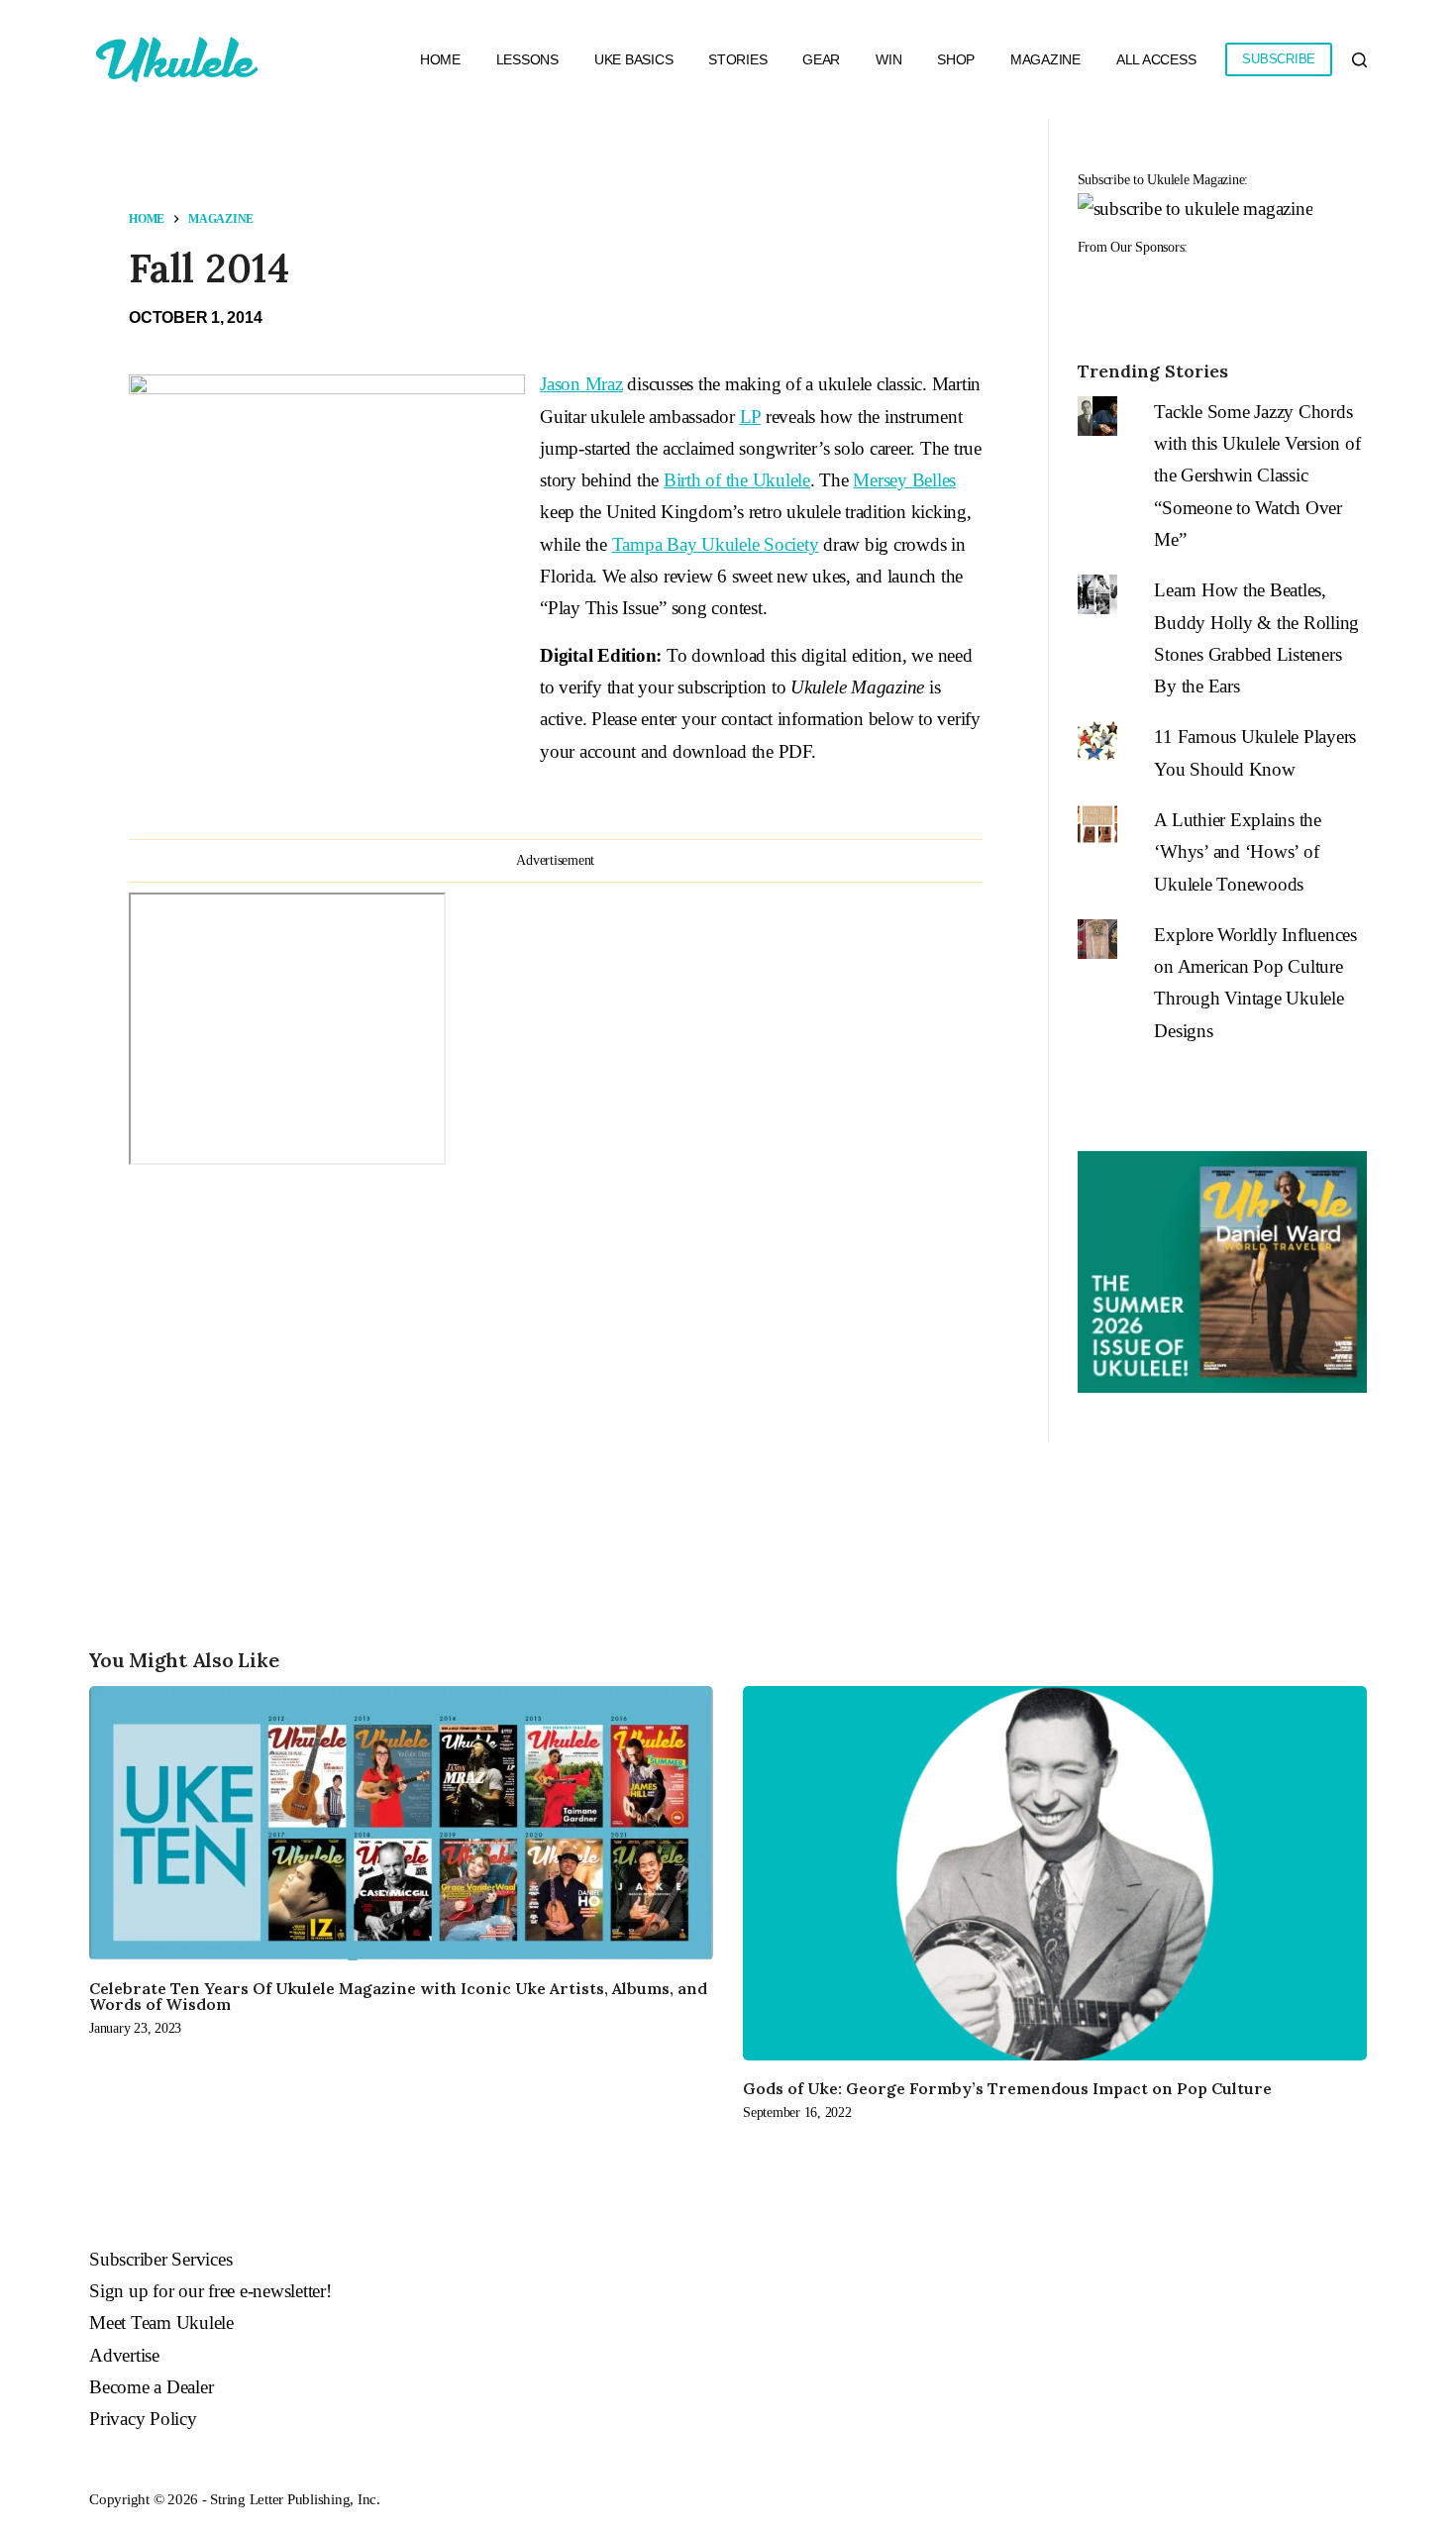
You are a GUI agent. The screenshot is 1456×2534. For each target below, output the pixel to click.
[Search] (1359, 60)
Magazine (1045, 59)
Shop (956, 59)
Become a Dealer (151, 2387)
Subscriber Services (160, 2259)
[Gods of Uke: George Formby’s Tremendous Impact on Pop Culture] (1055, 1873)
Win (888, 59)
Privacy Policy (143, 2419)
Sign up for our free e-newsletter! (210, 2291)
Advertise (124, 2355)
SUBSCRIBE (1279, 59)
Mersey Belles (904, 480)
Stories (737, 59)
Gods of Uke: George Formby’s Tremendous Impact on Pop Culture (1007, 2088)
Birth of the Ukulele (737, 480)
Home (440, 59)
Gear (821, 59)
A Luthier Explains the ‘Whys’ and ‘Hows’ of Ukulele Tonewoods (1238, 852)
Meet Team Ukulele (161, 2323)
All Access (1156, 59)
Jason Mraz (581, 384)
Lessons (527, 59)
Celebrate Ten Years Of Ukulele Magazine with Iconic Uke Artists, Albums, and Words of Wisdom (398, 1996)
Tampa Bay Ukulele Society (716, 544)
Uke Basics (634, 59)
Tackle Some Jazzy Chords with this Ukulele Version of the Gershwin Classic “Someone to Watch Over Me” (1257, 475)
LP (751, 417)
